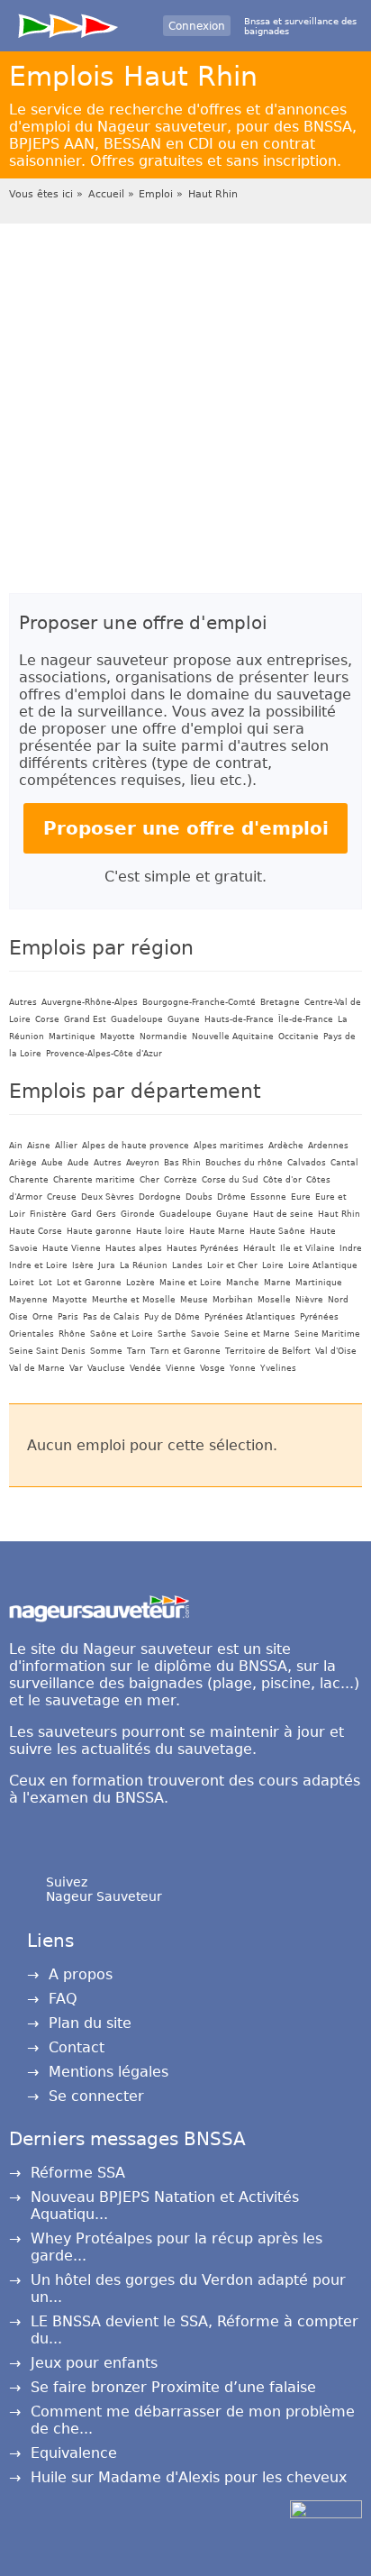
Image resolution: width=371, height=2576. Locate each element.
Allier (66, 1146)
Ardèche (286, 1146)
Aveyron (143, 1163)
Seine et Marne (257, 1334)
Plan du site (90, 2023)
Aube (52, 1163)
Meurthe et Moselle (134, 1300)
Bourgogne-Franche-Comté (199, 1002)
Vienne (181, 1368)
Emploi (156, 194)
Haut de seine (283, 1214)
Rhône (72, 1334)
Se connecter (96, 2096)
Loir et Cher (232, 1265)
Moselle (274, 1300)
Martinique (72, 1037)
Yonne (243, 1368)
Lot (45, 1283)
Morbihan (233, 1300)
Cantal (344, 1163)
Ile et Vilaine (308, 1248)
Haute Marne (217, 1231)
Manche (243, 1283)
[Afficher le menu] (68, 22)
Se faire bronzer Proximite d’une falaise (173, 2387)
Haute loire (160, 1231)
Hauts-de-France (239, 1019)
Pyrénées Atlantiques (250, 1317)
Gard (81, 1214)
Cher (149, 1180)
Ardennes (328, 1146)
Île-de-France (306, 1019)
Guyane (184, 1019)
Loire (273, 1265)
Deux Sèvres (108, 1197)
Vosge (213, 1368)
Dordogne (160, 1197)
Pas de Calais (111, 1317)
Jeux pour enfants (94, 2363)
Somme (106, 1351)
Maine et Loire (190, 1283)
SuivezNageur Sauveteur (104, 1889)
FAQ (63, 1999)
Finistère (48, 1214)
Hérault (259, 1248)
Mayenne (28, 1300)
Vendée (145, 1368)
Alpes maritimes (229, 1146)
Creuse (62, 1197)
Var (76, 1368)
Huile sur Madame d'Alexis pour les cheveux (189, 2477)
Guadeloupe (137, 1019)
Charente (29, 1180)
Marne (277, 1283)
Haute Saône (277, 1231)
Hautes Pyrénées (203, 1248)
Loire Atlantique (323, 1265)
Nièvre (309, 1300)
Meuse (194, 1300)
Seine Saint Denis (47, 1351)
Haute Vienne (72, 1248)
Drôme (231, 1197)
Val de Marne (37, 1368)
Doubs (199, 1197)
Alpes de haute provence (136, 1146)
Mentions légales (109, 2072)
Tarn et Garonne (185, 1351)
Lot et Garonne (89, 1283)
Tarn (136, 1351)
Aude (78, 1163)
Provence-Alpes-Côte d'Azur (104, 1054)
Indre (351, 1248)
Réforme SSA (78, 2173)
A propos (81, 1974)
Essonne (268, 1197)
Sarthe (172, 1334)
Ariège (23, 1163)
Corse (47, 1019)
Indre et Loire (38, 1265)
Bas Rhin (182, 1163)
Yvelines (278, 1368)
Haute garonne (99, 1231)
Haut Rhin (213, 194)
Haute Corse (36, 1231)
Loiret (22, 1283)
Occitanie (299, 1037)
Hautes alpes (134, 1248)
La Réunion (144, 1265)
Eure (301, 1197)
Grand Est (85, 1019)
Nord (338, 1300)
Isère (83, 1265)
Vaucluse (106, 1368)
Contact (77, 2047)
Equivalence (74, 2453)
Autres (23, 1002)
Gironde (138, 1214)
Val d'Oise (336, 1351)
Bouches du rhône (244, 1163)
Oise (18, 1317)
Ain (16, 1146)
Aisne (39, 1146)
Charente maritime (94, 1180)
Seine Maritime (327, 1334)
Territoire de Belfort (268, 1351)
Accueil (106, 194)
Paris (68, 1317)
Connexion (197, 26)
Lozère (140, 1283)
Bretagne (280, 1002)
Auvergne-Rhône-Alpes (90, 1002)
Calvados (307, 1163)
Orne (43, 1317)
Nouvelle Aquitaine (233, 1037)
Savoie (205, 1334)
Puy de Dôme (172, 1317)
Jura (107, 1265)
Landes (187, 1265)
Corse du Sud (230, 1180)
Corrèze (181, 1180)
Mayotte (118, 1037)
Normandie (163, 1037)
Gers (106, 1214)
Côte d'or (282, 1180)
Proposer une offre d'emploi (186, 828)
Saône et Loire (122, 1334)
